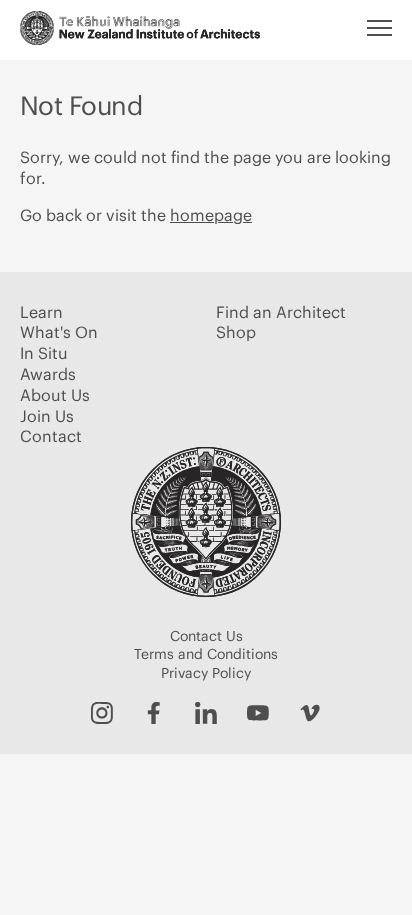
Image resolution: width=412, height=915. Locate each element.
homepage (211, 215)
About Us (55, 395)
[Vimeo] (310, 713)
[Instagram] (102, 713)
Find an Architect (281, 312)
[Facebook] (154, 713)
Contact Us (206, 636)
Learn (41, 312)
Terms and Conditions (206, 654)
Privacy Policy (206, 673)
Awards (48, 374)
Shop (236, 332)
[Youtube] (258, 713)
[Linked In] (206, 713)
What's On (59, 332)
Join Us (47, 416)
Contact (51, 436)
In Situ (44, 353)
